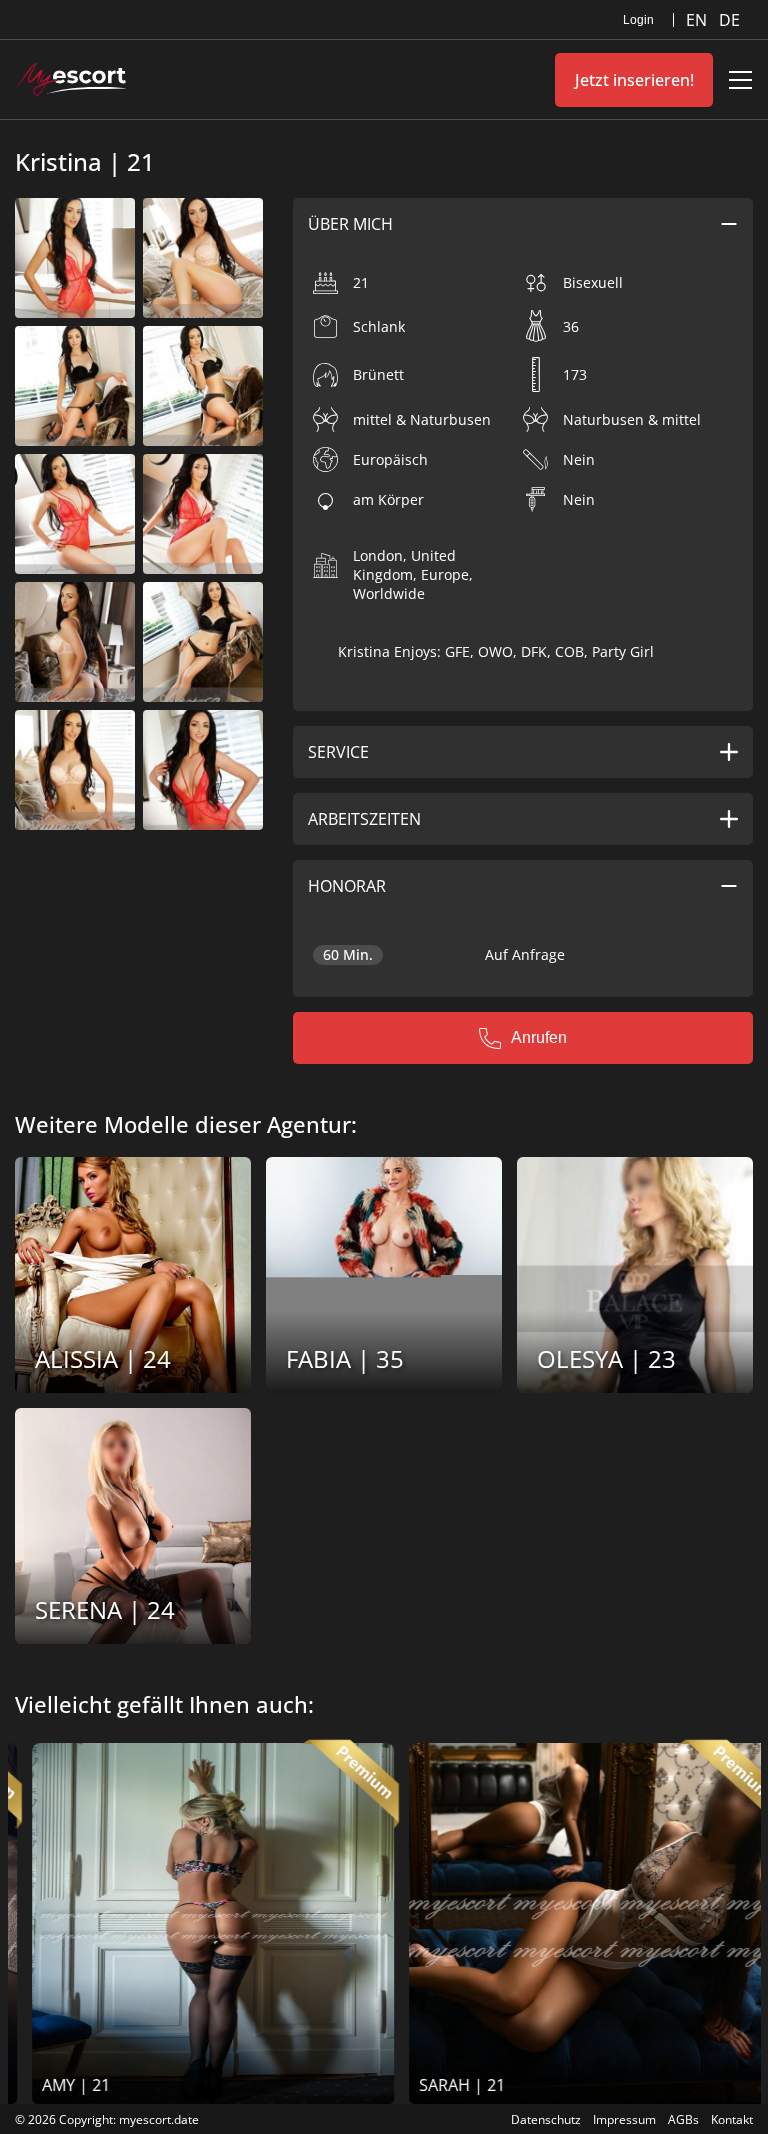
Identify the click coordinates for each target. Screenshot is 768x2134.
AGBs (683, 2119)
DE (729, 20)
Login (638, 20)
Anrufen (539, 1037)
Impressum (624, 2119)
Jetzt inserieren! (634, 80)
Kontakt (732, 2119)
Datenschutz (546, 2119)
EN (698, 20)
